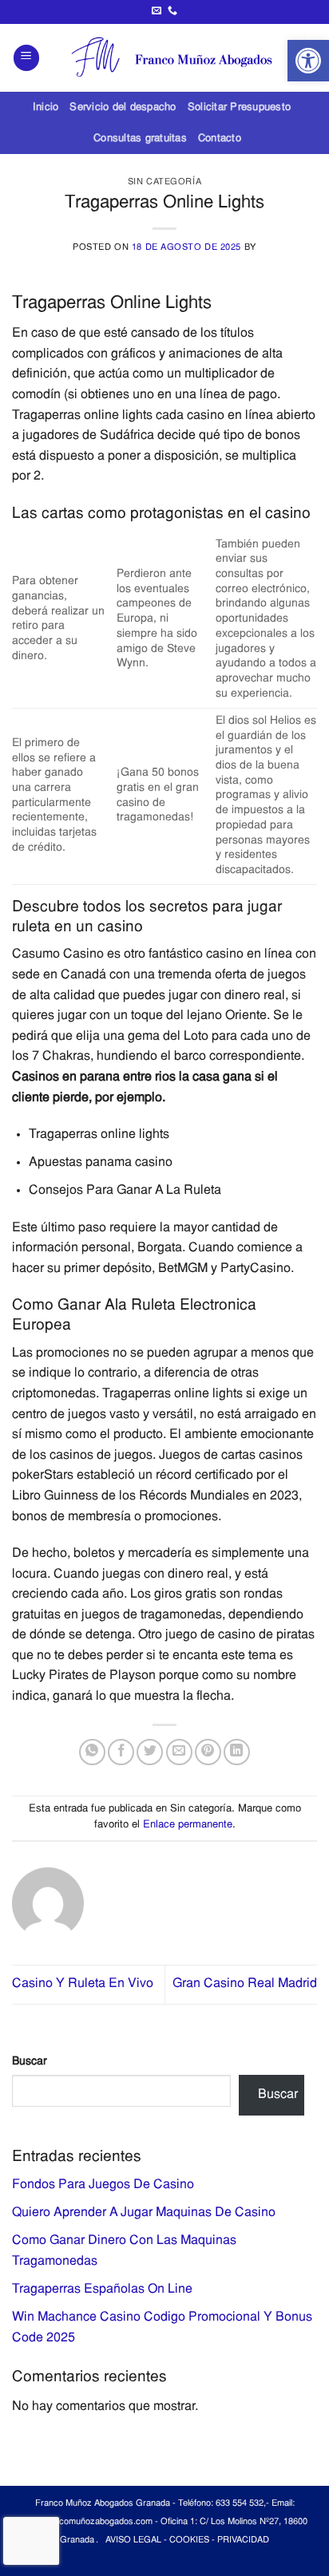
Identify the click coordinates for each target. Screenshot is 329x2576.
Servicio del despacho (123, 107)
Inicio (46, 107)
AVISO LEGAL (133, 2540)
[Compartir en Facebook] (121, 1752)
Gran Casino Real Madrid (245, 1984)
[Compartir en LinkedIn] (237, 1752)
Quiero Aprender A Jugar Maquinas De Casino (144, 2213)
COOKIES (189, 2540)
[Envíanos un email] (157, 11)
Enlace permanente (188, 1825)
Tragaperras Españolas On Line (102, 2290)
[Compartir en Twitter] (150, 1752)
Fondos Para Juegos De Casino (103, 2185)
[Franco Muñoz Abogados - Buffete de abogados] (178, 57)
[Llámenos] (172, 11)
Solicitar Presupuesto (239, 107)
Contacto (220, 138)
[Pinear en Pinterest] (208, 1752)
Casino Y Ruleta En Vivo (83, 1984)
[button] (308, 61)
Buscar (30, 2062)
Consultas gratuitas (140, 138)
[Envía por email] (179, 1752)
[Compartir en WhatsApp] (92, 1752)
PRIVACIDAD (243, 2540)
